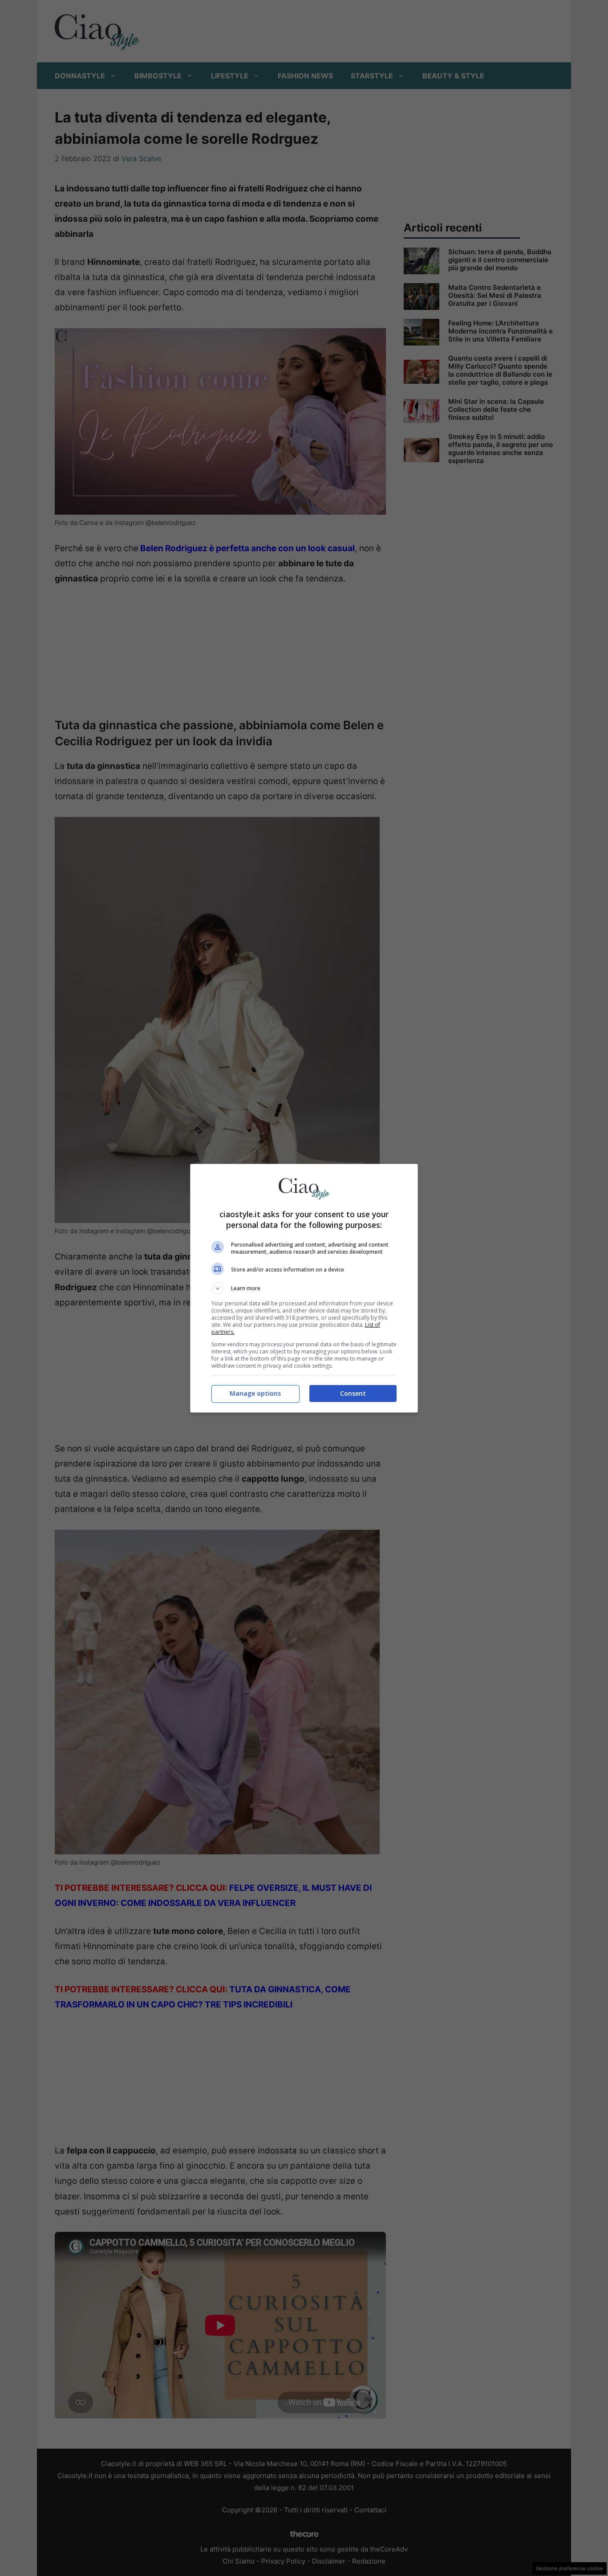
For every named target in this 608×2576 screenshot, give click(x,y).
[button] (304, 1288)
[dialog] (304, 1288)
